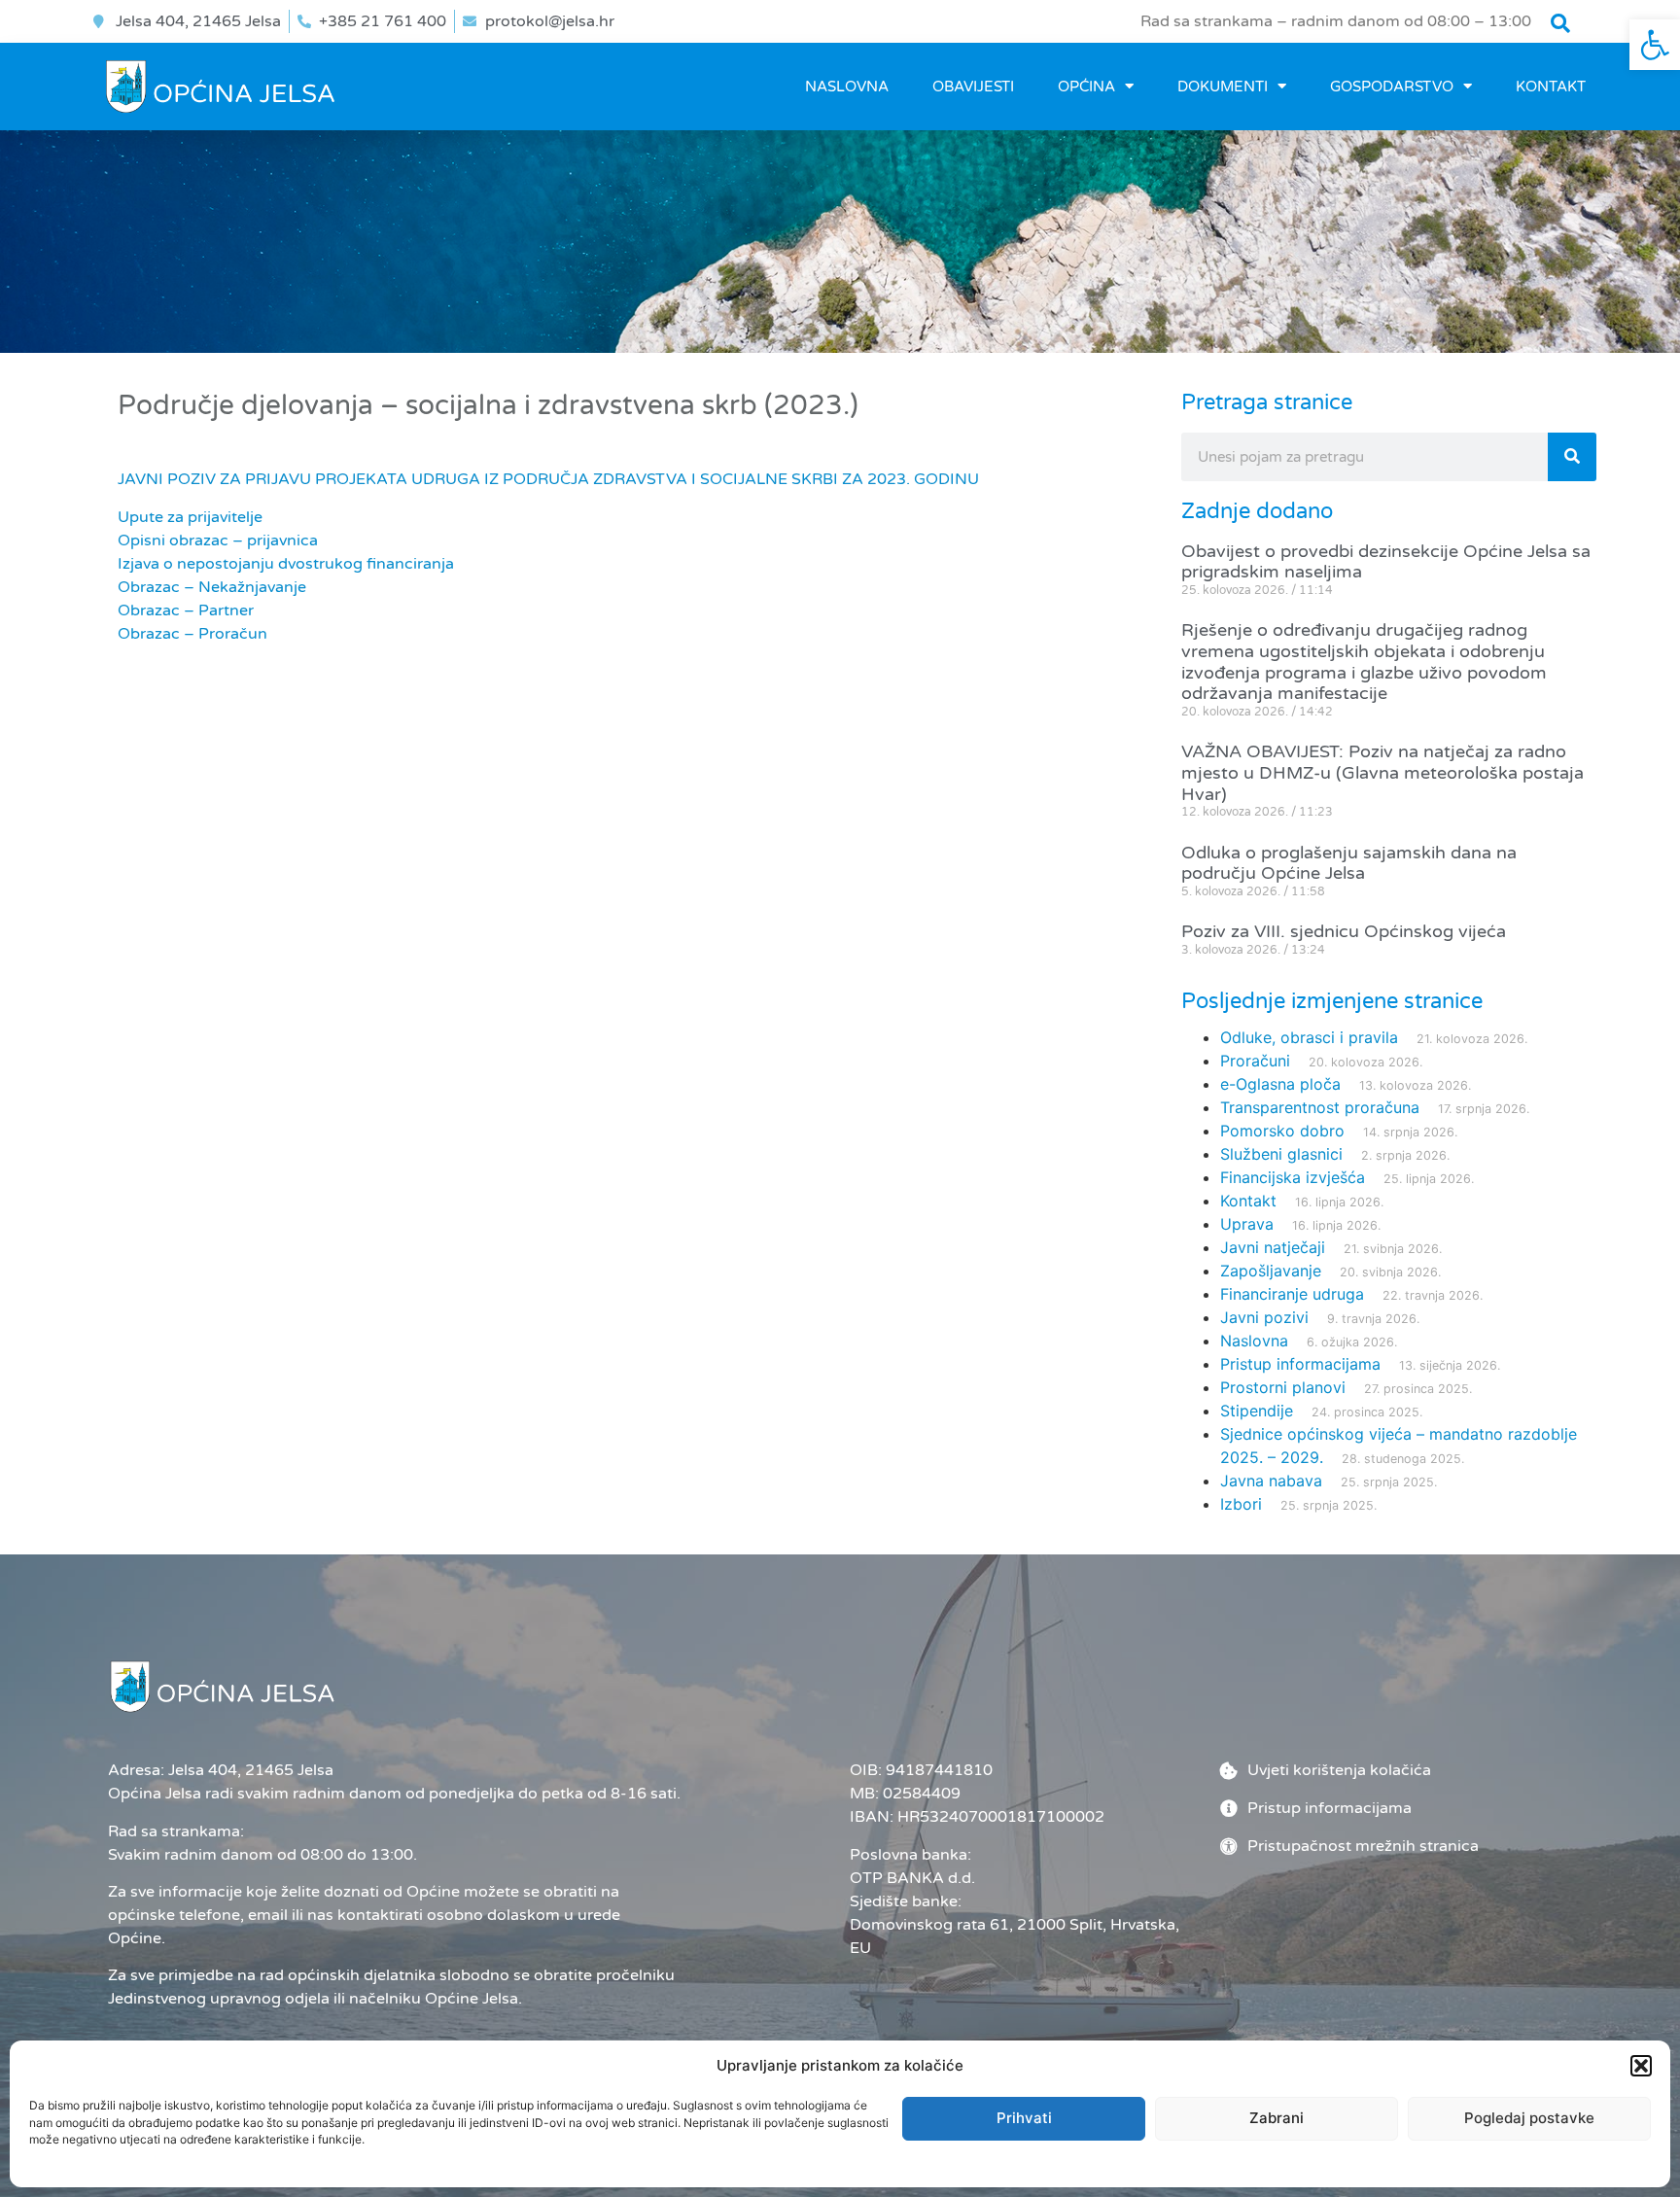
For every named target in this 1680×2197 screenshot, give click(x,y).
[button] (1641, 2066)
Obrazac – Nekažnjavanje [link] (212, 587)
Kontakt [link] (1551, 87)
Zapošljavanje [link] (1271, 1271)
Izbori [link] (1241, 1504)
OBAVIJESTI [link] (973, 87)
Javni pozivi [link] (1264, 1317)
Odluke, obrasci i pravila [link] (1309, 1037)
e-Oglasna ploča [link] (1280, 1084)
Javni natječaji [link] (1273, 1247)
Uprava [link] (1247, 1224)
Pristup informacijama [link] (1300, 1364)
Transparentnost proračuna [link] (1320, 1107)
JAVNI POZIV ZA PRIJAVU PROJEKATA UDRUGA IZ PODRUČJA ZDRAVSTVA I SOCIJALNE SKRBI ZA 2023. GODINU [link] (548, 479)
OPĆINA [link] (1086, 87)
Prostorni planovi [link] (1283, 1387)
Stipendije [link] (1257, 1411)
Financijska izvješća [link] (1293, 1177)
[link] (1655, 45)
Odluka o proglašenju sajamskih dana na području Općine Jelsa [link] (1349, 863)
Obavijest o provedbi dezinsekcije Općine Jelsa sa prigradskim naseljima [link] (1386, 562)
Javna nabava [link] (1271, 1481)
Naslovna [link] (847, 87)
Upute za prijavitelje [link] (190, 517)
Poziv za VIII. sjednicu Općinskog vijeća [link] (1344, 931)
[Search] (1572, 457)
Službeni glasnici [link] (1281, 1154)
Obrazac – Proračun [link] (192, 634)
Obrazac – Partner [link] (186, 610)
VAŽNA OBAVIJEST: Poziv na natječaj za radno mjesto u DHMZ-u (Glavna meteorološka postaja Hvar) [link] (1382, 772)
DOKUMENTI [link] (1223, 87)
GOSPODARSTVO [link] (1392, 87)
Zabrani (1277, 2118)
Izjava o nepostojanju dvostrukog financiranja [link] (286, 564)
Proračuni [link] (1255, 1061)
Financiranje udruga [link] (1292, 1294)
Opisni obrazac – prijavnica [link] (218, 541)
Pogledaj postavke (1529, 2118)
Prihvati (1024, 2118)
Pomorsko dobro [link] (1282, 1131)
